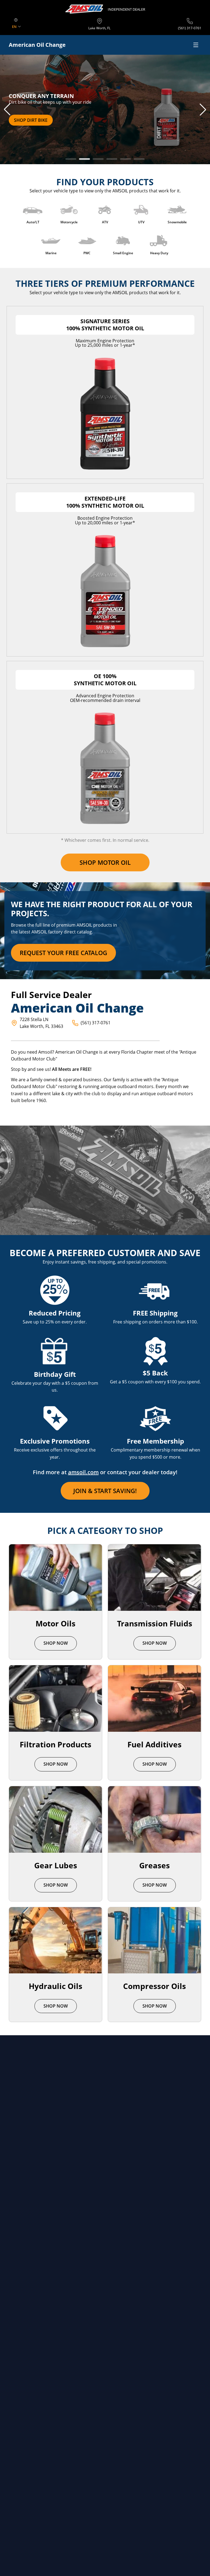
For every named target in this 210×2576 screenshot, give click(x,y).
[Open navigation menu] (196, 45)
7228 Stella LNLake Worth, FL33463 (41, 1023)
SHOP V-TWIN (28, 120)
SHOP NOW (56, 1643)
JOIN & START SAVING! (105, 1491)
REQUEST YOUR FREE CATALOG (63, 953)
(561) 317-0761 (96, 1023)
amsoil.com (83, 1472)
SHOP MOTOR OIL (105, 862)
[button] (7, 109)
